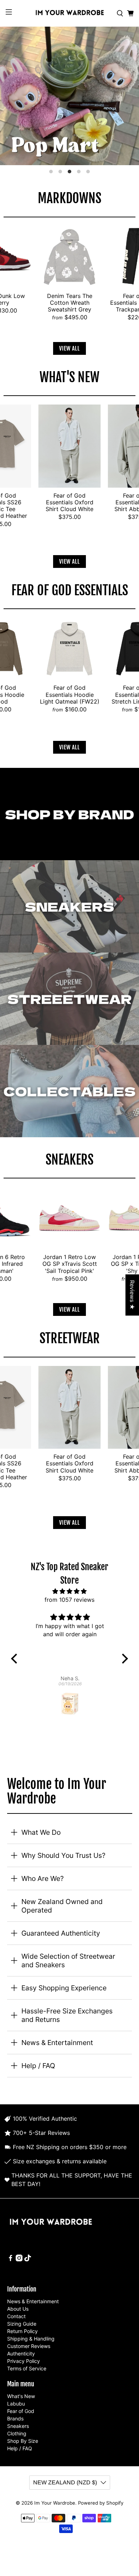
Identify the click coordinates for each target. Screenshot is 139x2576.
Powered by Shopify (101, 2503)
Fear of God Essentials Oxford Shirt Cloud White (69, 502)
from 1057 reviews (69, 1600)
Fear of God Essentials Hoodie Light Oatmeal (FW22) (70, 694)
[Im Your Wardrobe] (70, 13)
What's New (21, 2396)
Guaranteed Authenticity (61, 1933)
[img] (69, 1591)
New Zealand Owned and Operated (62, 1906)
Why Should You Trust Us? (63, 1855)
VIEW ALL (69, 348)
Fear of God (21, 2411)
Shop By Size (23, 2441)
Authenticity (21, 2353)
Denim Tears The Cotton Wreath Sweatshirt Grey (70, 303)
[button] (16, 1659)
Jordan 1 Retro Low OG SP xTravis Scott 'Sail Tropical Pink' (70, 1264)
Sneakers (18, 2426)
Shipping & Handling (31, 2339)
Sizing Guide (22, 2324)
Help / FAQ (38, 2066)
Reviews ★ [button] (132, 1295)
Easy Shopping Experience (64, 1988)
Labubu (16, 2404)
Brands (15, 2418)
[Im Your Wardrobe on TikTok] (28, 2259)
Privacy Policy (24, 2361)
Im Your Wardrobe (55, 2503)
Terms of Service (27, 2368)
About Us (18, 2309)
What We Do (41, 1832)
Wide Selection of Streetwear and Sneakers (68, 1961)
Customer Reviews (29, 2346)
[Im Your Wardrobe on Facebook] (11, 2259)
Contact (16, 2316)
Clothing (17, 2433)
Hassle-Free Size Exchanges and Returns (67, 2015)
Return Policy (22, 2331)
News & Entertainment (57, 2043)
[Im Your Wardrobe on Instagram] (19, 2259)
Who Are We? (43, 1878)
